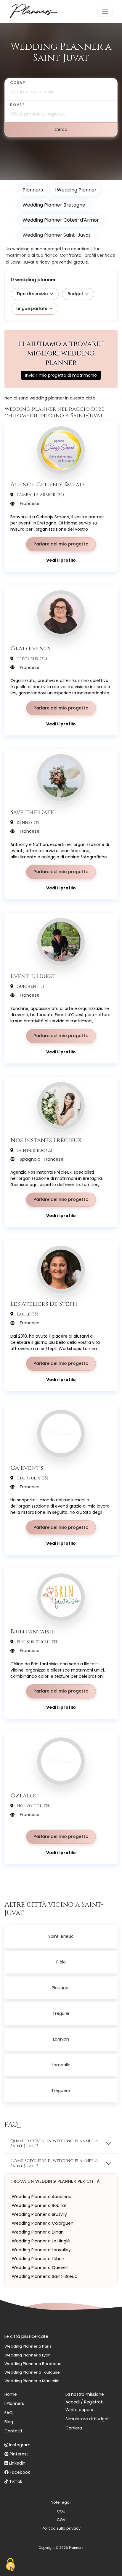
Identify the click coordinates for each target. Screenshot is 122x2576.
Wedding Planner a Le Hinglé (41, 2241)
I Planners (14, 2403)
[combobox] (61, 89)
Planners (33, 190)
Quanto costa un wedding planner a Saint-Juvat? (54, 2143)
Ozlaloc (24, 1795)
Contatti (13, 2431)
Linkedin (17, 2463)
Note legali (61, 2502)
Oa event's (27, 1468)
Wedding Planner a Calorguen (43, 2223)
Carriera (74, 2428)
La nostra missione (85, 2394)
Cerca (61, 129)
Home (11, 2394)
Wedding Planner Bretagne (54, 205)
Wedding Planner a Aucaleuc (42, 2197)
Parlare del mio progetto (61, 544)
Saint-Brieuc (61, 1936)
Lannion (61, 2039)
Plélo (61, 1962)
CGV (61, 2520)
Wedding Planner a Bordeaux (33, 2364)
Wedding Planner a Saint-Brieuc (45, 2276)
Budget (75, 294)
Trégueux (61, 2091)
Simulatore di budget (87, 2419)
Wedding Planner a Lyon (28, 2355)
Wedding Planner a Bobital (39, 2205)
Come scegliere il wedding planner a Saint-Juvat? (54, 2163)
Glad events (30, 648)
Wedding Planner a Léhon (38, 2259)
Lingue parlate (32, 308)
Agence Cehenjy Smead (47, 484)
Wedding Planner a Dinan (38, 2232)
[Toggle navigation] (105, 11)
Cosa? (18, 83)
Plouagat (61, 1988)
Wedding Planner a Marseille (32, 2381)
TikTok (16, 2481)
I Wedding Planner (76, 190)
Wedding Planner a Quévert (40, 2268)
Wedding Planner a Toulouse (32, 2372)
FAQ (9, 2413)
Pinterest (19, 2454)
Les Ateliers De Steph (44, 1304)
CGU (61, 2511)
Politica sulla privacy (61, 2528)
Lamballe (61, 2065)
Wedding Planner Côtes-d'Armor (61, 220)
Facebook (20, 2472)
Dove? (17, 105)
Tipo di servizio (32, 294)
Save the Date (32, 812)
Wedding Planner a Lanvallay (41, 2250)
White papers (79, 2410)
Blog (9, 2422)
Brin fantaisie (33, 1631)
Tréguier (61, 2013)
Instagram (20, 2445)
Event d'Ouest (33, 976)
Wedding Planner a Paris (28, 2346)
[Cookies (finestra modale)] (10, 2566)
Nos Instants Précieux (46, 1140)
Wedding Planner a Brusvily (39, 2214)
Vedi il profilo (61, 560)
